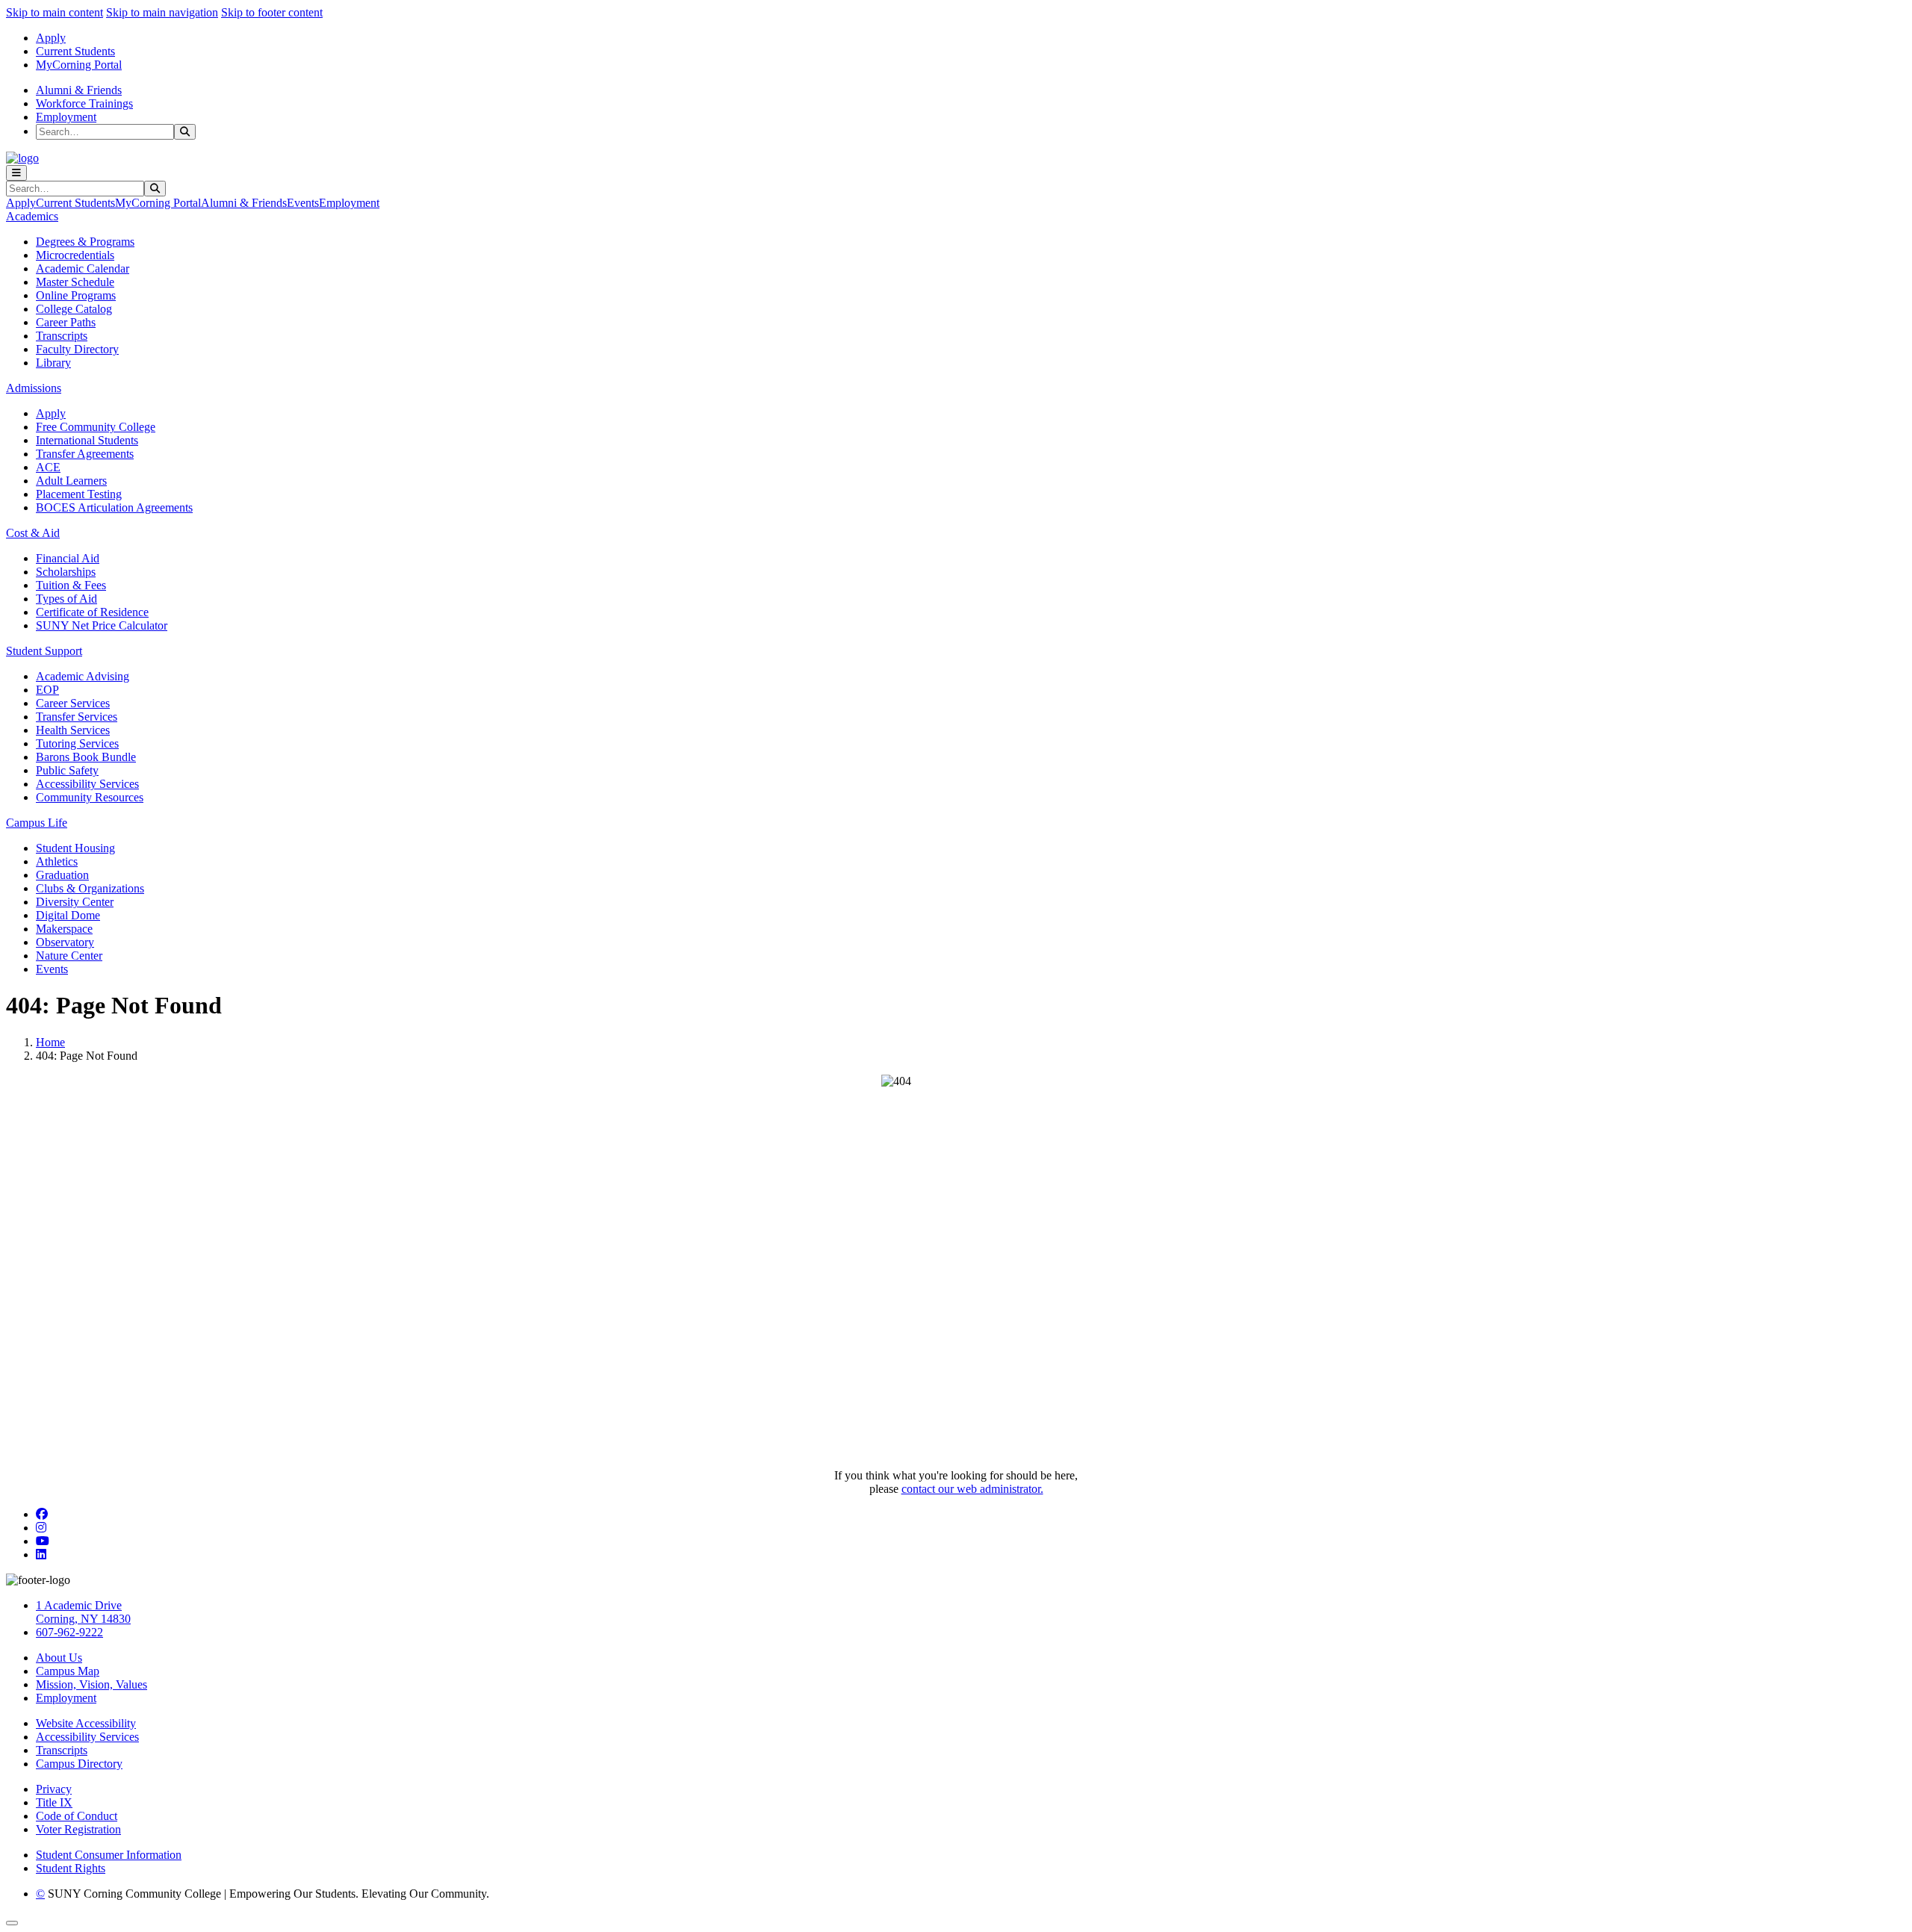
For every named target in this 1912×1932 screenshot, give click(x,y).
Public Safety (67, 770)
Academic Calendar (83, 268)
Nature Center (69, 956)
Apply (51, 38)
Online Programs (76, 295)
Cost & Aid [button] (33, 533)
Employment (66, 117)
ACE (48, 467)
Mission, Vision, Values (91, 1684)
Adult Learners (71, 481)
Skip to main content (55, 12)
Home (50, 1042)
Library (53, 363)
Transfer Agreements (85, 454)
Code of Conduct (77, 1816)
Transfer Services (77, 717)
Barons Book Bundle (86, 757)
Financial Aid (68, 558)
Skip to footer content (272, 12)
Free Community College (96, 427)
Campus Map (68, 1671)
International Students (87, 440)
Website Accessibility (86, 1723)
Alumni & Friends (79, 90)
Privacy (54, 1789)
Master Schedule (75, 282)
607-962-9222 (69, 1632)
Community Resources (90, 797)
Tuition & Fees (71, 585)
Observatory (65, 942)
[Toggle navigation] (16, 173)
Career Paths (66, 322)
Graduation (62, 875)
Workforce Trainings (84, 103)
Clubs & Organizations (90, 888)
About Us (59, 1658)
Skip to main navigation (162, 12)
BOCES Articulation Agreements (114, 507)
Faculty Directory (77, 349)
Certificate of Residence (92, 612)
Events (303, 203)
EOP (47, 690)
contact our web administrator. (972, 1489)
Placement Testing (79, 494)
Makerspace (64, 929)
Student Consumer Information (109, 1855)
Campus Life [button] (37, 823)
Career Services (73, 703)
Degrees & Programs (85, 242)
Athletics (57, 861)
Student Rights (71, 1868)
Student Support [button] (44, 651)
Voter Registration (78, 1829)
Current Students (75, 51)
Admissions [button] (34, 388)
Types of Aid (66, 599)
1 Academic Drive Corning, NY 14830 (83, 1612)
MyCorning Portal (79, 65)
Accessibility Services (87, 784)
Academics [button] (32, 216)
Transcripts (62, 336)
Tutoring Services (77, 743)
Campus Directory (79, 1764)
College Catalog (74, 309)
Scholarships (66, 572)
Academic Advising (83, 676)
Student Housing (75, 848)
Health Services (73, 730)
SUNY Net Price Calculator (102, 625)
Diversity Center (75, 902)
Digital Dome (68, 915)
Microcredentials (75, 255)
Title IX (54, 1802)
